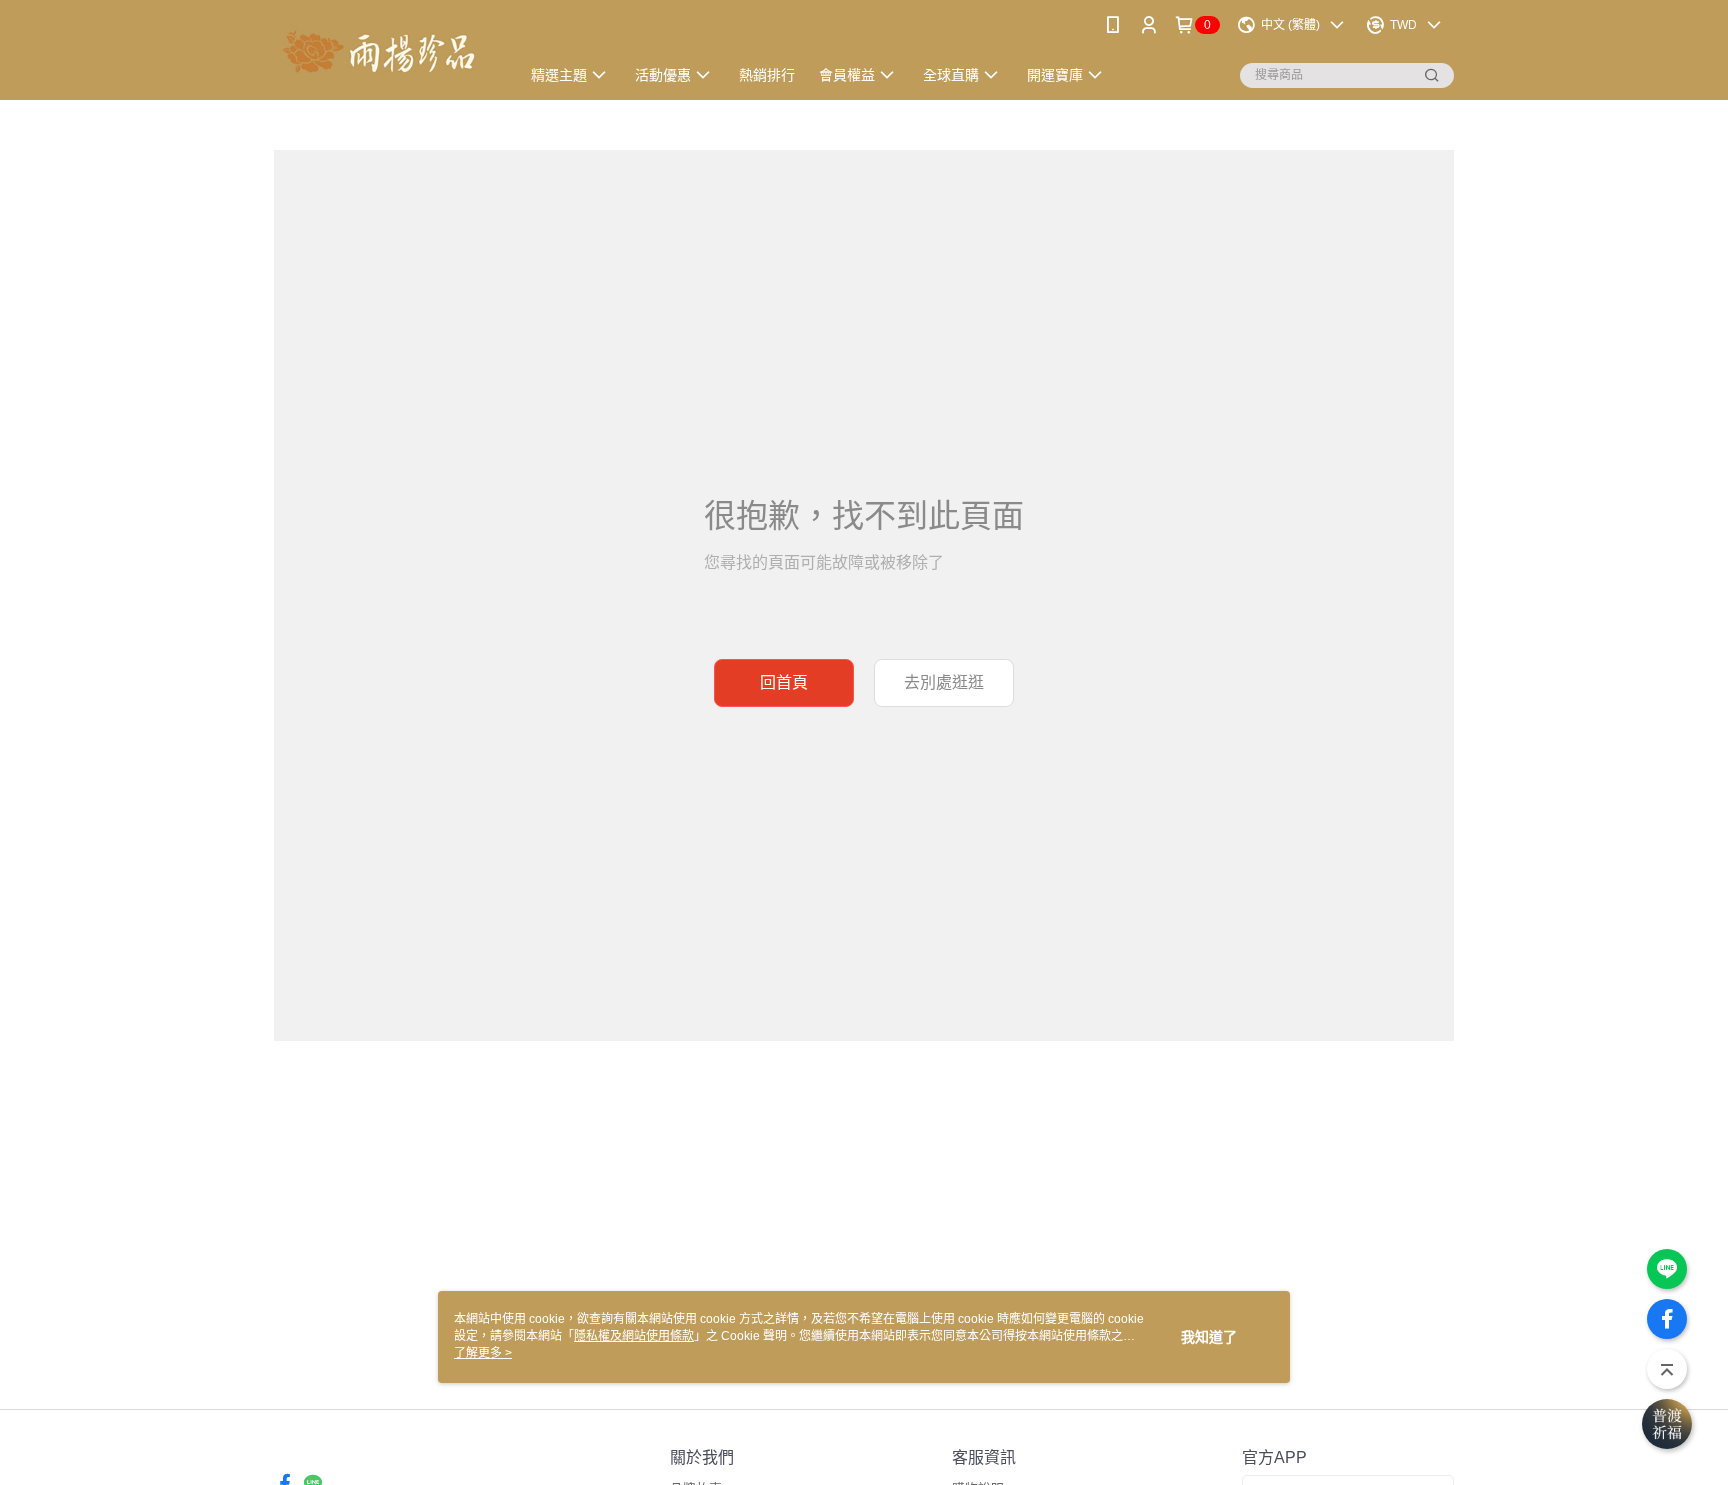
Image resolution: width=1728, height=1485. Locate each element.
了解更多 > (483, 1353)
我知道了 (1209, 1337)
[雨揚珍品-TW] (385, 52)
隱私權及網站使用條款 (634, 1336)
